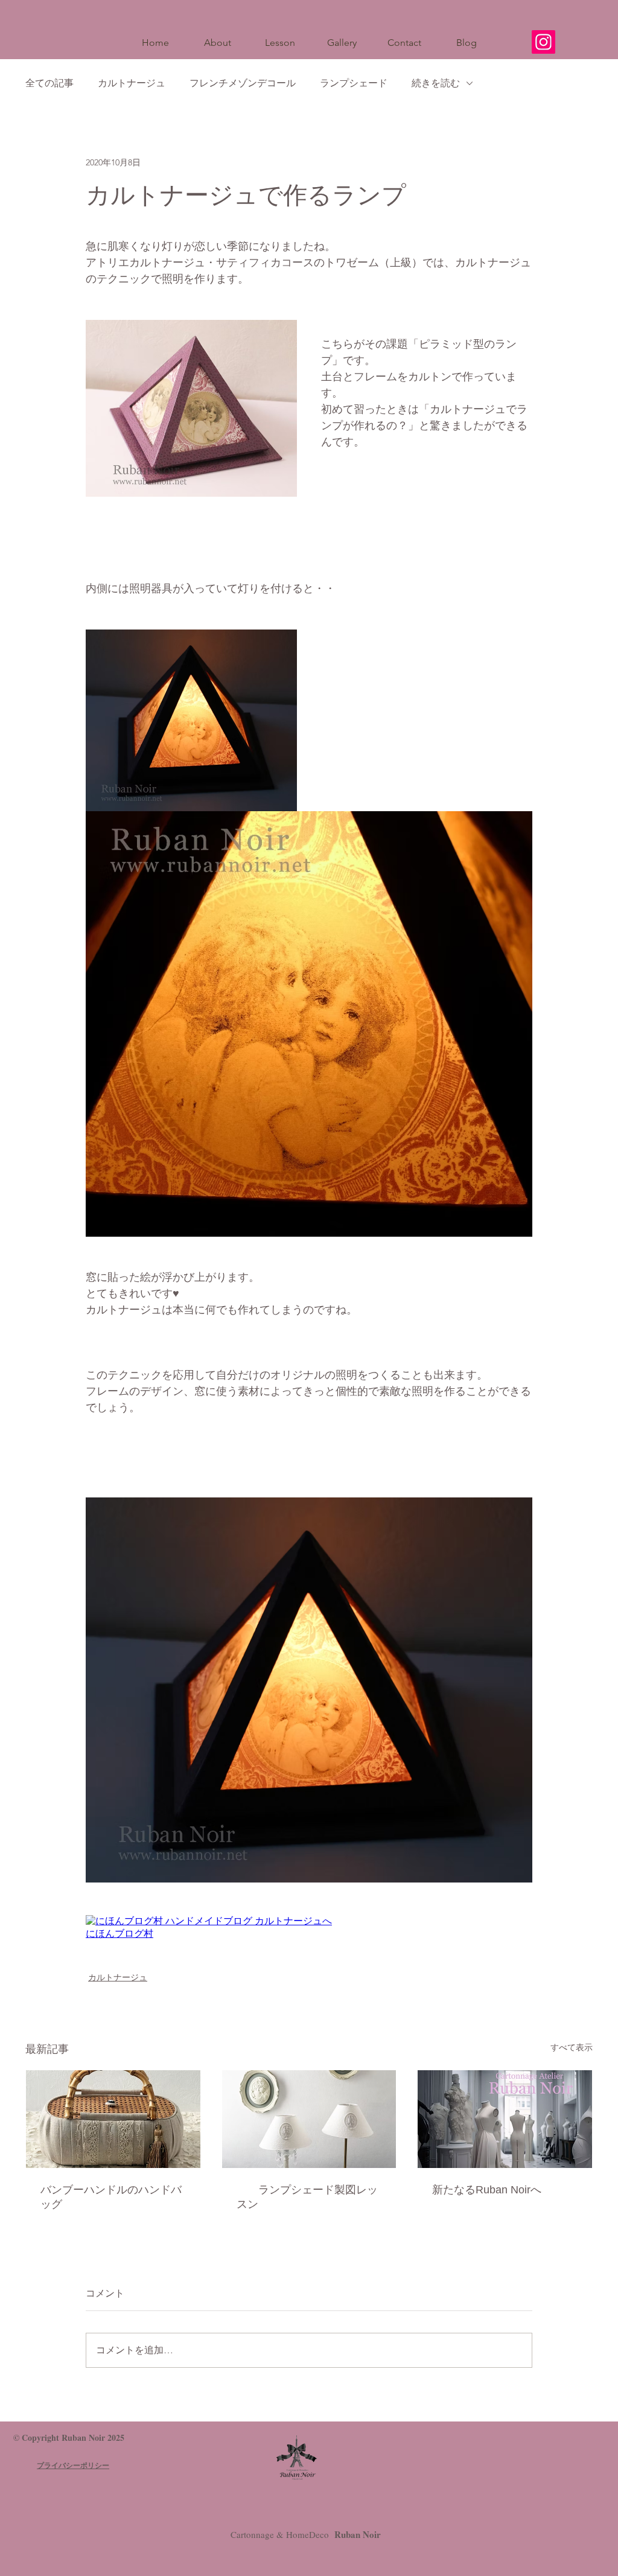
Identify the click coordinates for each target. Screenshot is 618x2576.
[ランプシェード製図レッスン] (309, 2119)
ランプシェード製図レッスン (307, 2197)
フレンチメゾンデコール (243, 83)
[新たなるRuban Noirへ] (505, 2119)
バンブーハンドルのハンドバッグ (111, 2197)
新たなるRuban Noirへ (487, 2190)
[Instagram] (543, 42)
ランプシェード (354, 83)
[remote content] (309, 1928)
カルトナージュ (132, 83)
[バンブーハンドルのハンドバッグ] (113, 2119)
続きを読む (436, 83)
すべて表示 (572, 2047)
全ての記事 (49, 83)
